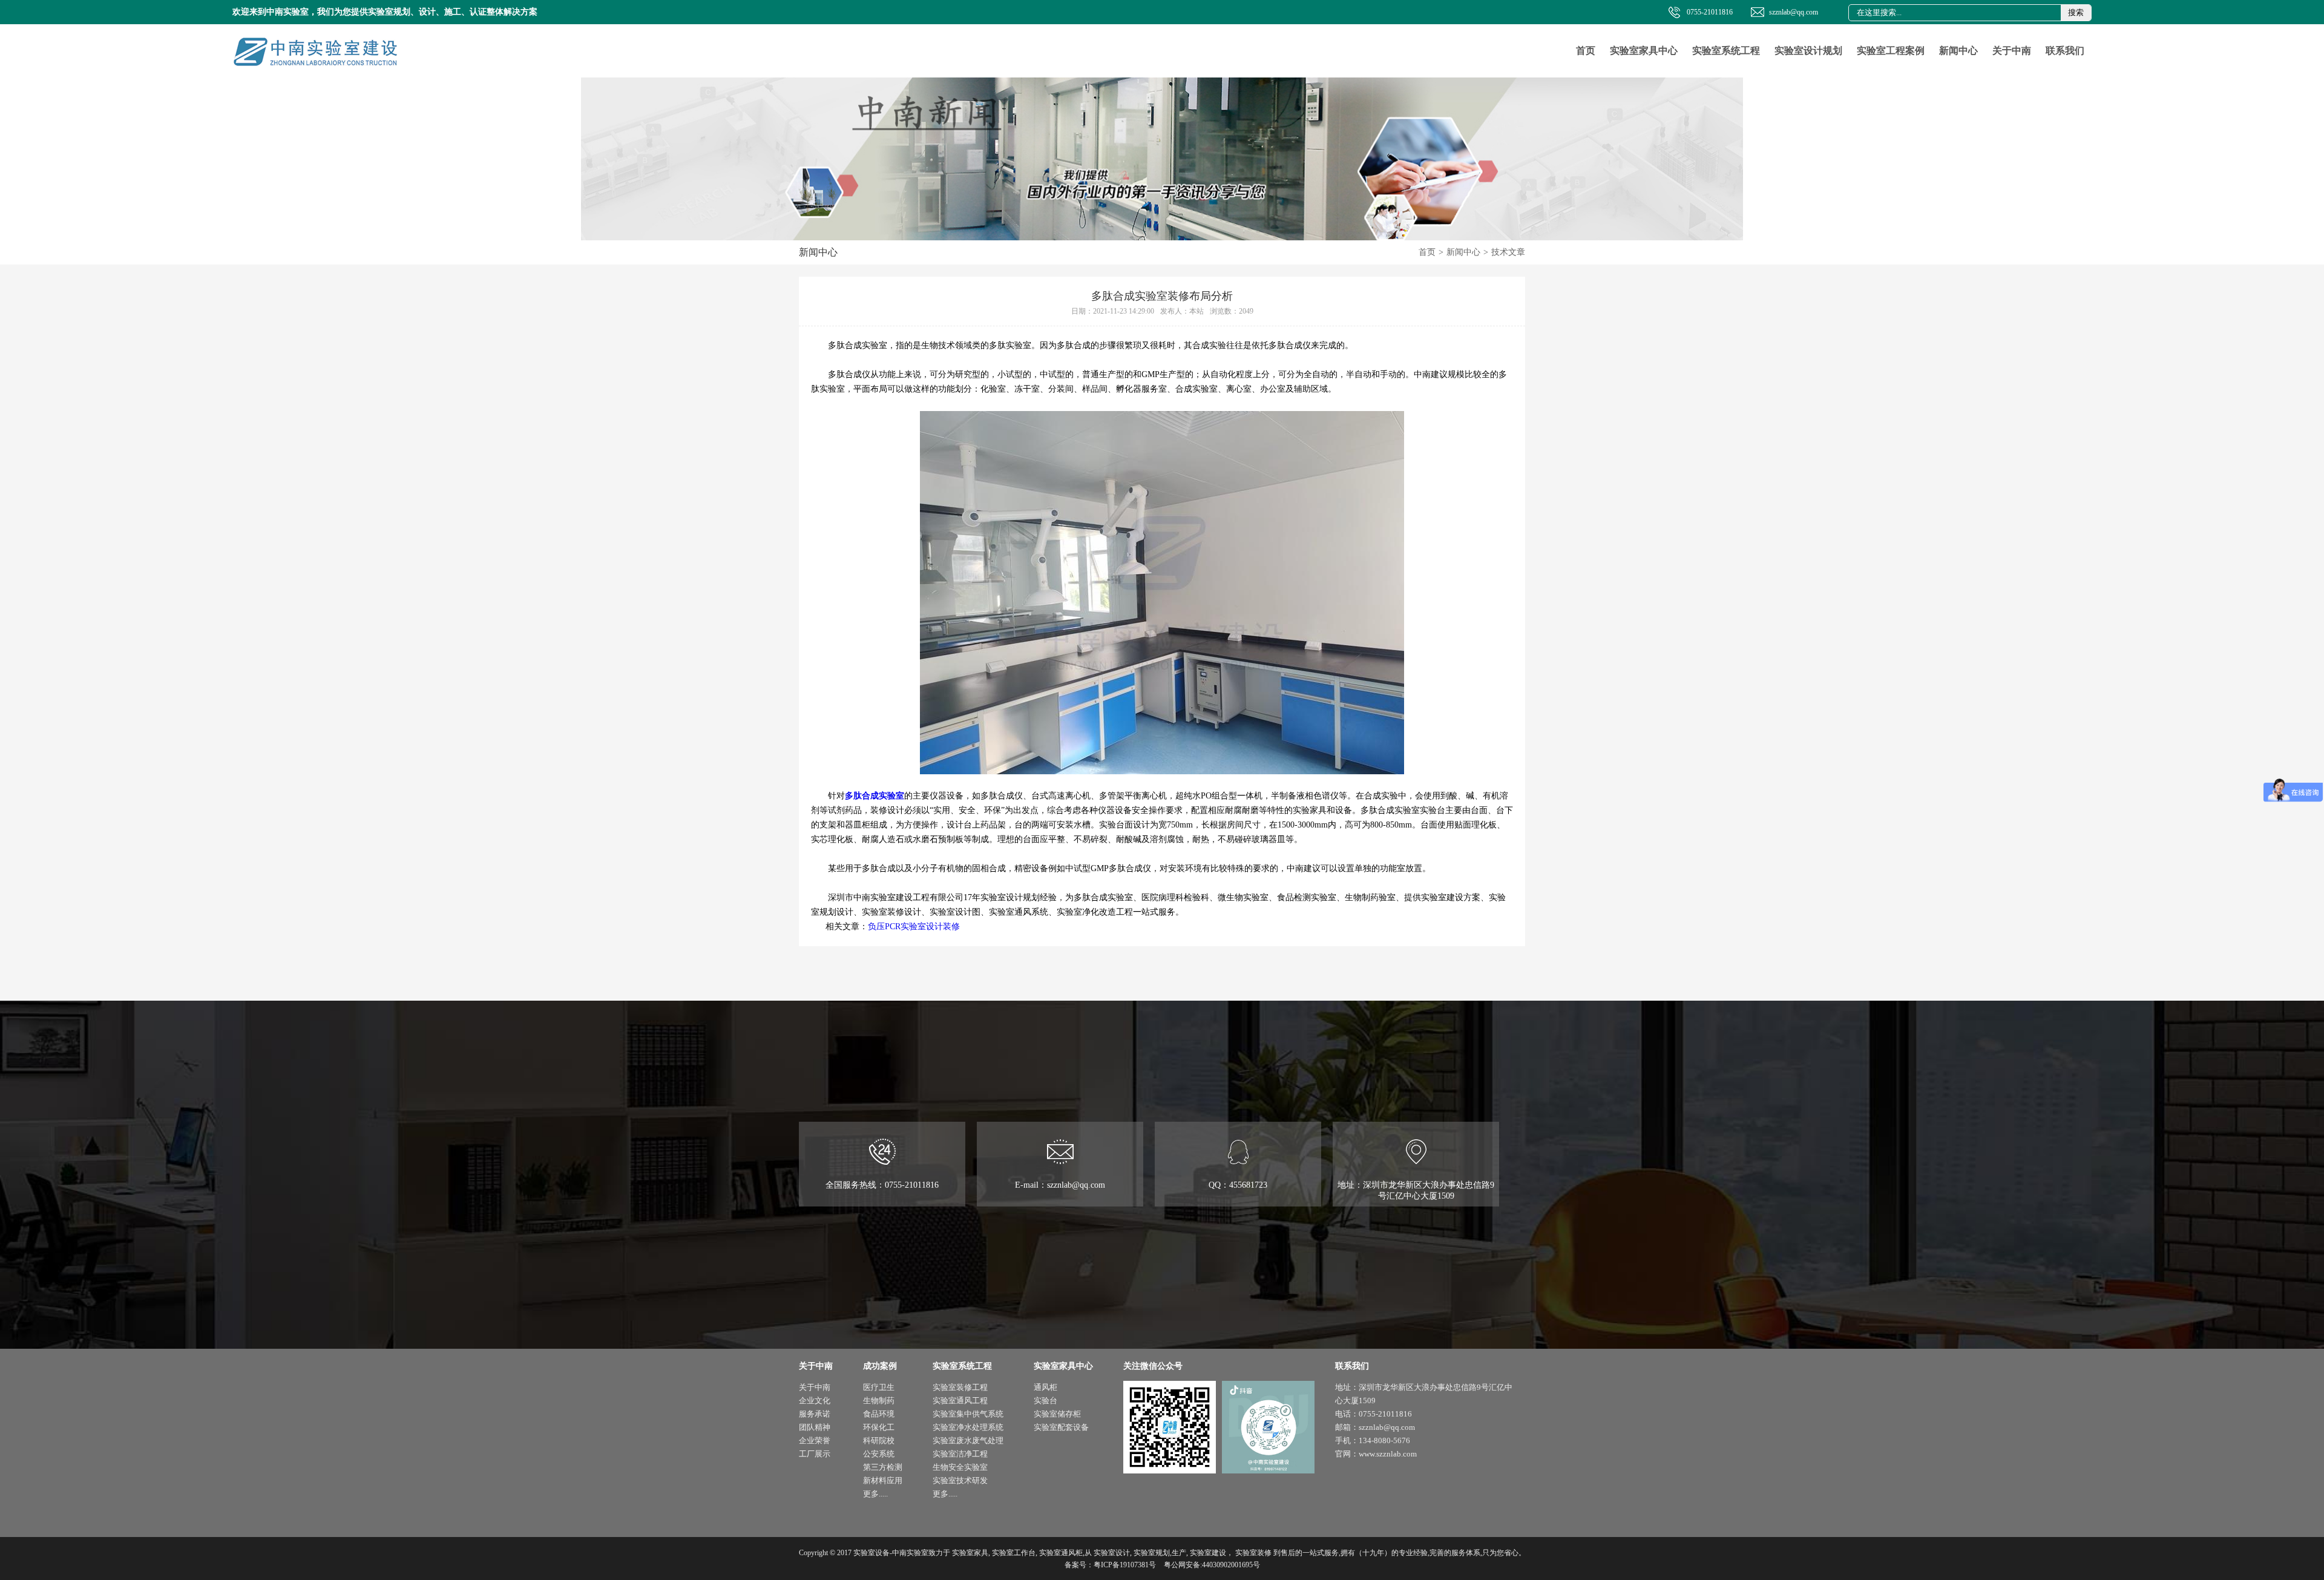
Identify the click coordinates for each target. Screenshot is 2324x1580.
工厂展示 (815, 1454)
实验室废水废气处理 (968, 1440)
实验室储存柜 (1057, 1414)
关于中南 (2012, 51)
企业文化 (815, 1401)
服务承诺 (815, 1414)
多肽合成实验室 (875, 796)
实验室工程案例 (1891, 51)
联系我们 (2065, 51)
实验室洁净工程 (960, 1454)
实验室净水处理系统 (968, 1427)
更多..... (875, 1494)
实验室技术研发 (960, 1480)
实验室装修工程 (960, 1387)
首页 (1586, 51)
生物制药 (879, 1401)
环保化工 (879, 1427)
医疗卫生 (879, 1387)
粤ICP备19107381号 (1125, 1565)
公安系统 (879, 1454)
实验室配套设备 (1061, 1427)
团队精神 (815, 1427)
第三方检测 (883, 1467)
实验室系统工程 (1726, 51)
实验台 (1045, 1401)
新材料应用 (883, 1480)
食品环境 (879, 1414)
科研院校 (879, 1440)
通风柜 (1045, 1387)
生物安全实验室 (960, 1467)
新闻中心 (1958, 51)
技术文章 (1508, 252)
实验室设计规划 (1808, 51)
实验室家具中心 (1644, 51)
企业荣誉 (815, 1440)
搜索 (2076, 12)
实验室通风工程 (960, 1401)
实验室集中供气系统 (968, 1414)
